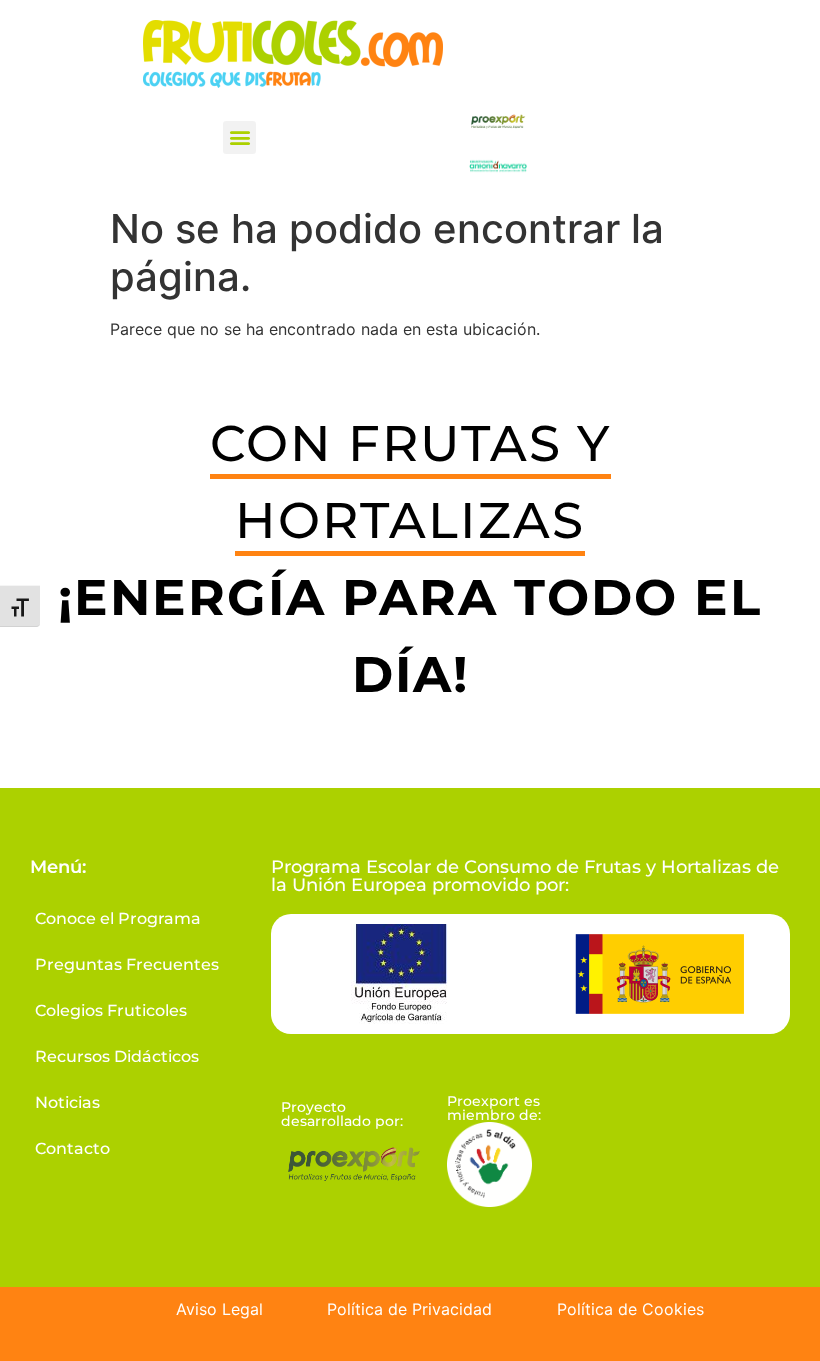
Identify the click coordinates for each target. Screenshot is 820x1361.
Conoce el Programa (118, 918)
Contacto (72, 1148)
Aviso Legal (219, 1309)
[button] (239, 137)
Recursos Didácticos (117, 1056)
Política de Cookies (630, 1309)
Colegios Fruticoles (111, 1010)
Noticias (67, 1102)
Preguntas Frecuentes (127, 964)
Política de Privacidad (409, 1309)
